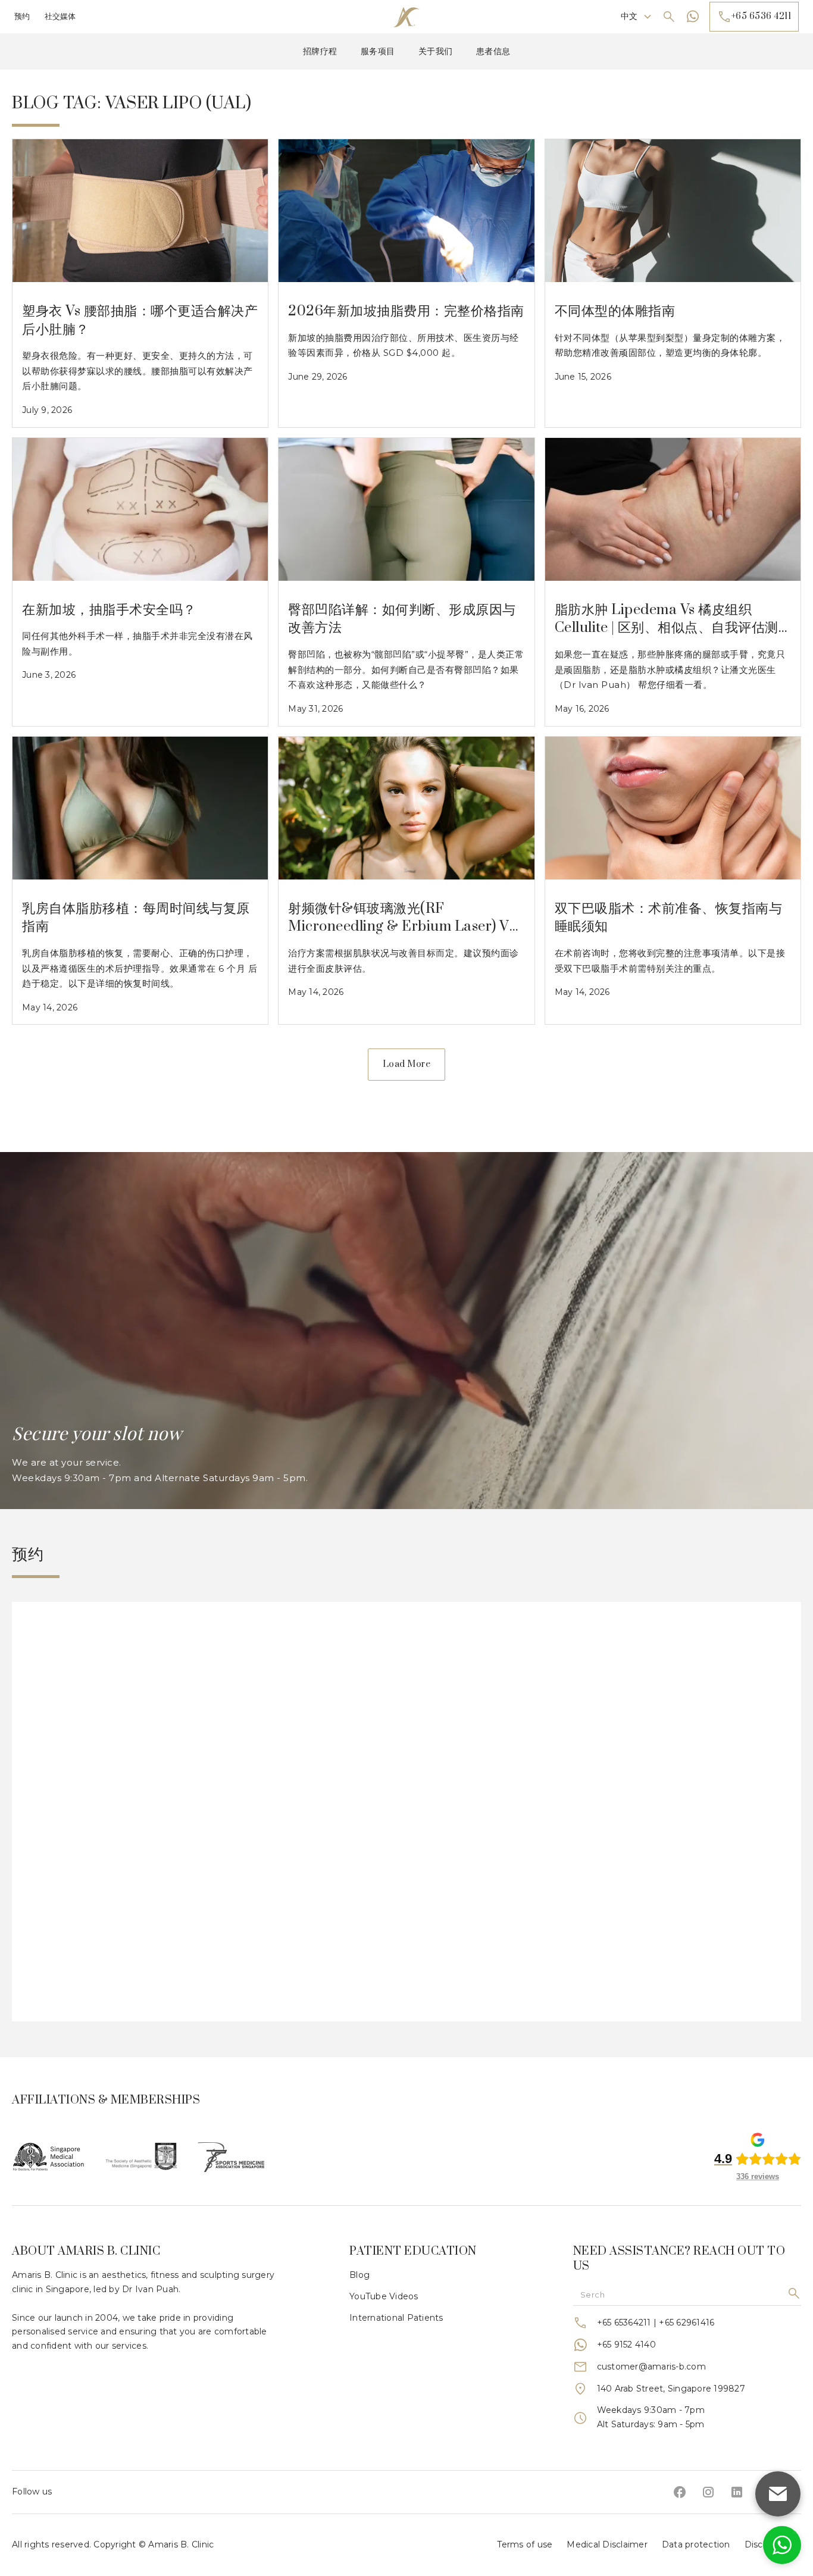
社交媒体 (60, 16)
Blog (359, 2275)
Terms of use (525, 2544)
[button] (637, 17)
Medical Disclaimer (607, 2544)
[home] (406, 17)
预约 (22, 16)
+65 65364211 (624, 2323)
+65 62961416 (687, 2323)
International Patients (396, 2318)
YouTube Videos (384, 2296)
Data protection (696, 2544)
